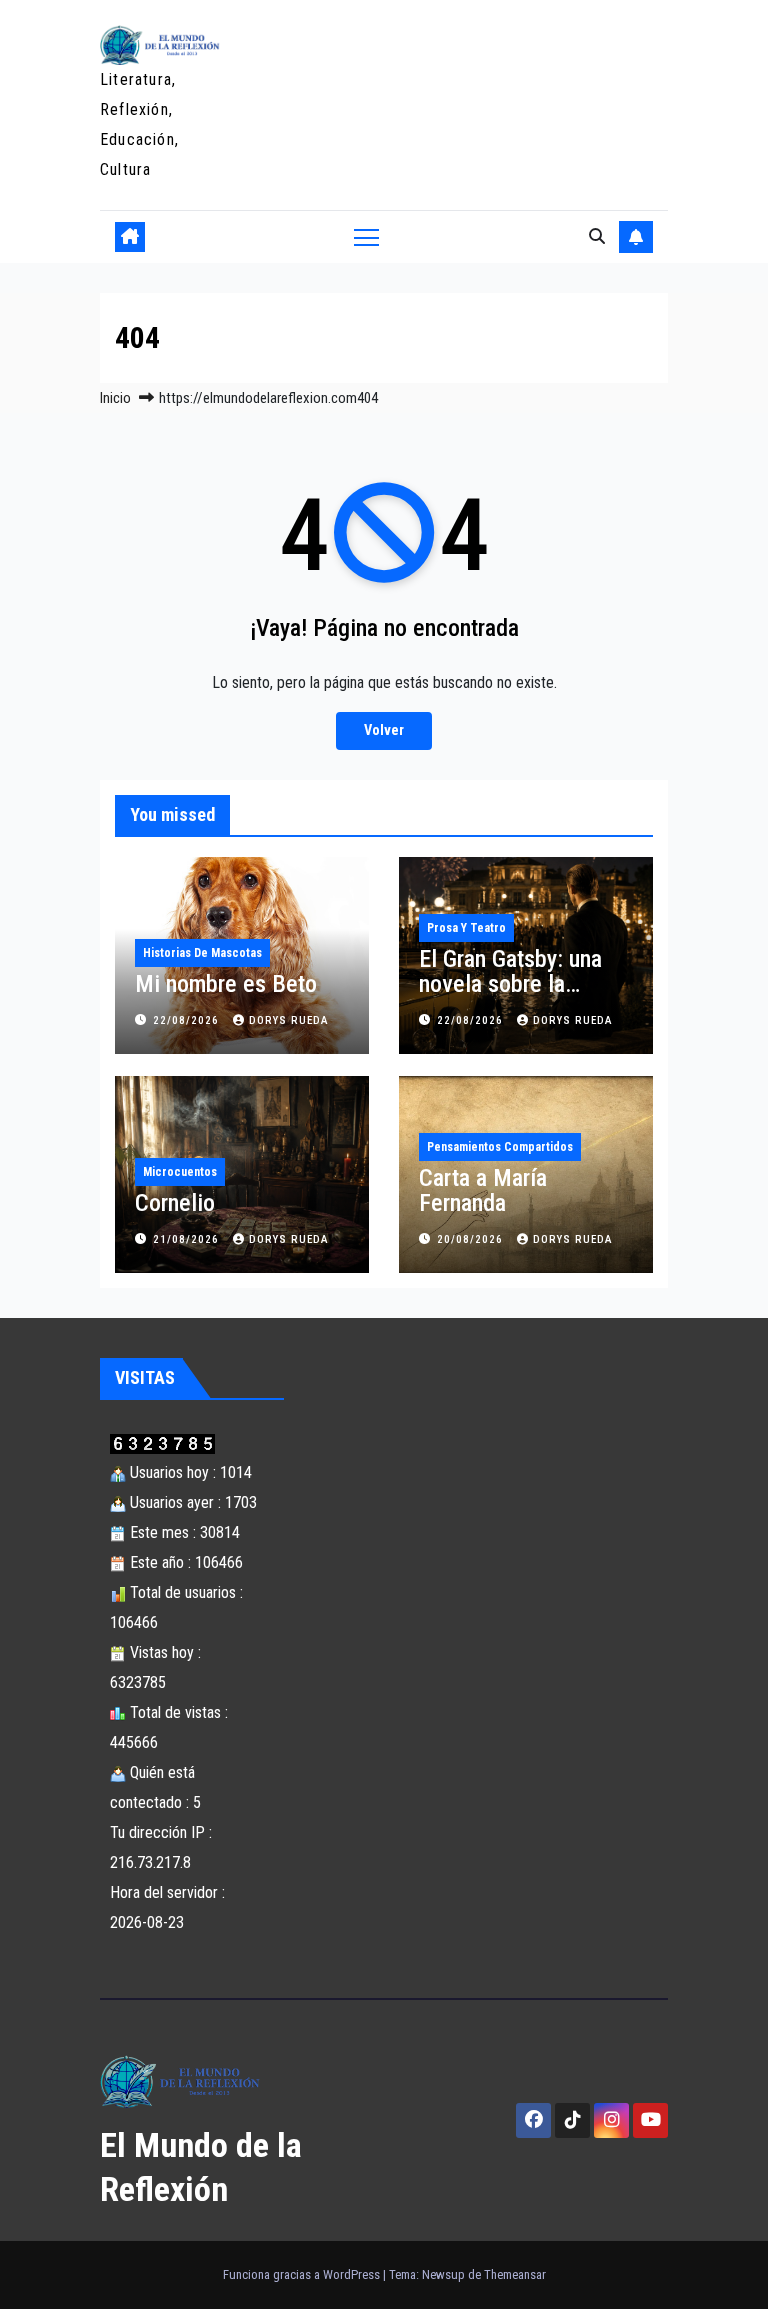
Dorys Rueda (289, 1020)
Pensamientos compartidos (500, 1147)
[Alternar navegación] (366, 236)
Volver (384, 730)
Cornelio (175, 1203)
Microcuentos (180, 1172)
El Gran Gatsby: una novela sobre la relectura (510, 984)
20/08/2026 (472, 1239)
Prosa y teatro (466, 928)
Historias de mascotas (202, 953)
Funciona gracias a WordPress (303, 2274)
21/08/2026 (188, 1239)
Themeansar (515, 2274)
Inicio (115, 398)
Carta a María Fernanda (483, 1190)
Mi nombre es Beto (226, 984)
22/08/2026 (188, 1020)
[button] (597, 236)
